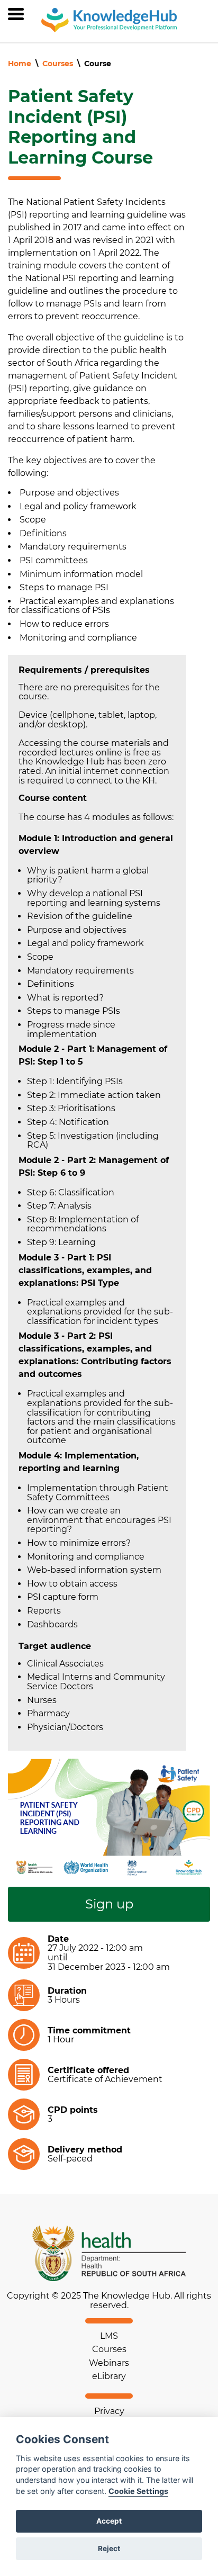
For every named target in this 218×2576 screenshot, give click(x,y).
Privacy (109, 2411)
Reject (109, 2548)
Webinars (109, 2363)
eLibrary (109, 2376)
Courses (58, 64)
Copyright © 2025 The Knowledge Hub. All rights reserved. (109, 2300)
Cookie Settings (138, 2491)
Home (20, 64)
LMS (109, 2336)
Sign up (109, 1904)
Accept (109, 2521)
